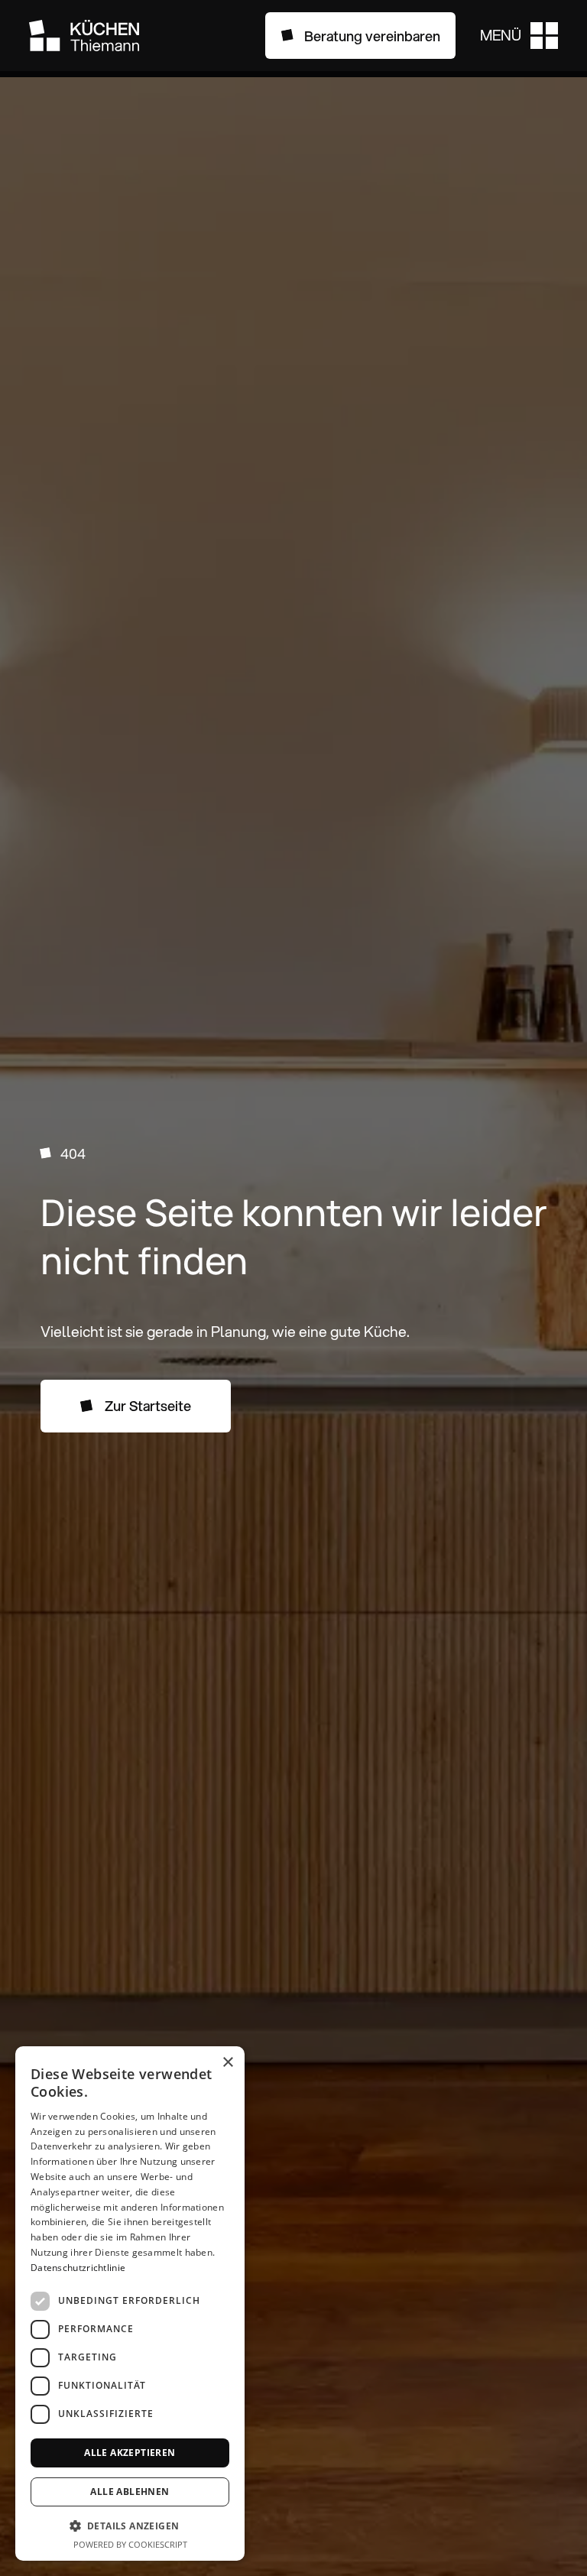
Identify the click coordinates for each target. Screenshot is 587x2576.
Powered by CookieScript (130, 2544)
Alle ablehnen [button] (130, 2492)
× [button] (227, 2063)
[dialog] (130, 2303)
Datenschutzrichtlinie (78, 2268)
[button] (519, 36)
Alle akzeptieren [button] (130, 2453)
